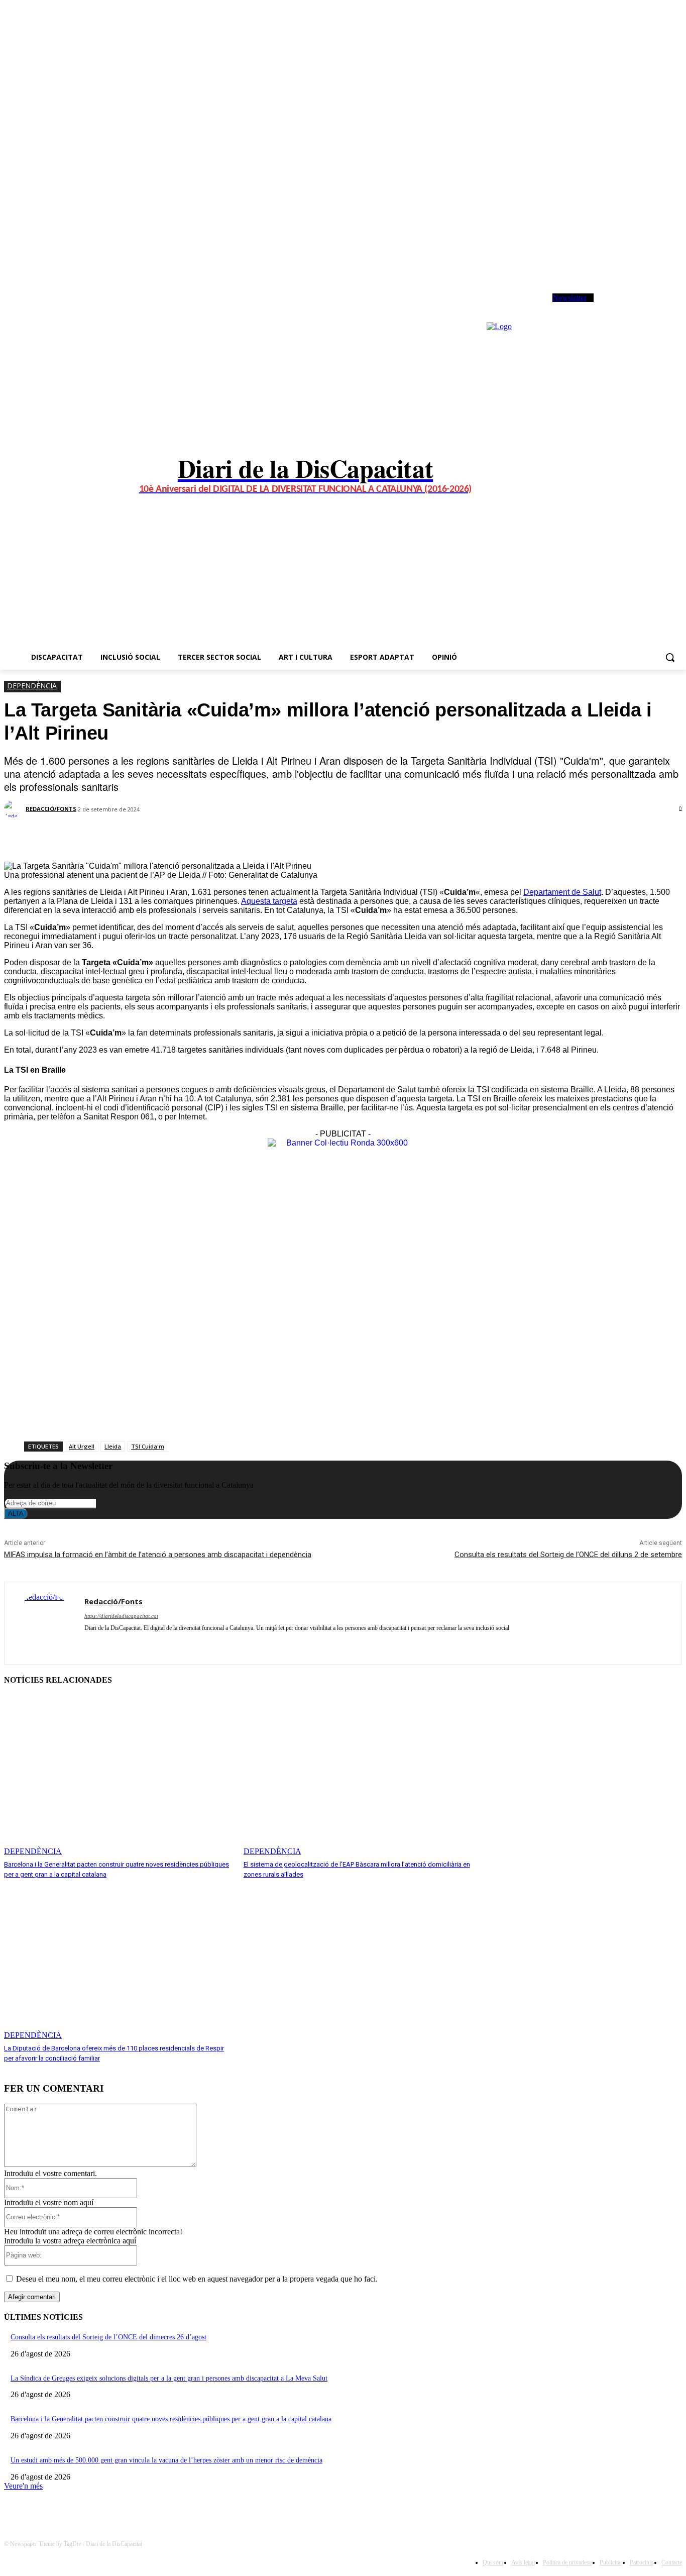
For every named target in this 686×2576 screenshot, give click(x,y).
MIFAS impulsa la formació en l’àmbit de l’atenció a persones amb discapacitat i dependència (158, 1555)
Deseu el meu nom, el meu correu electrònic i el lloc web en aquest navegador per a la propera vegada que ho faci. (197, 2279)
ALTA (16, 1514)
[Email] (216, 836)
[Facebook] (609, 307)
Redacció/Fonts (51, 809)
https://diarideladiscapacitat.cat (121, 1616)
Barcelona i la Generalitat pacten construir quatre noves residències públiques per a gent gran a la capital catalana (171, 2419)
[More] (253, 836)
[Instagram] (623, 307)
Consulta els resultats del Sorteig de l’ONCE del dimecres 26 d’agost (108, 2337)
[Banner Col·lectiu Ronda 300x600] (343, 1143)
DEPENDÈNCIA (32, 686)
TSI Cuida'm (148, 1446)
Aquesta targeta (269, 901)
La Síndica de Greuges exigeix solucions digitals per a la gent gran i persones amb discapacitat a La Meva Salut (169, 2378)
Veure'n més (23, 2486)
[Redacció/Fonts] (14, 809)
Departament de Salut (562, 892)
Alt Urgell (82, 1446)
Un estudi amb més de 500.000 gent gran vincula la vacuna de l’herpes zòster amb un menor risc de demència (166, 2460)
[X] (637, 307)
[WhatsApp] (651, 307)
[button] (670, 657)
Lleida (113, 1446)
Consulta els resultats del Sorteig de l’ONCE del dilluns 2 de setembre (568, 1555)
